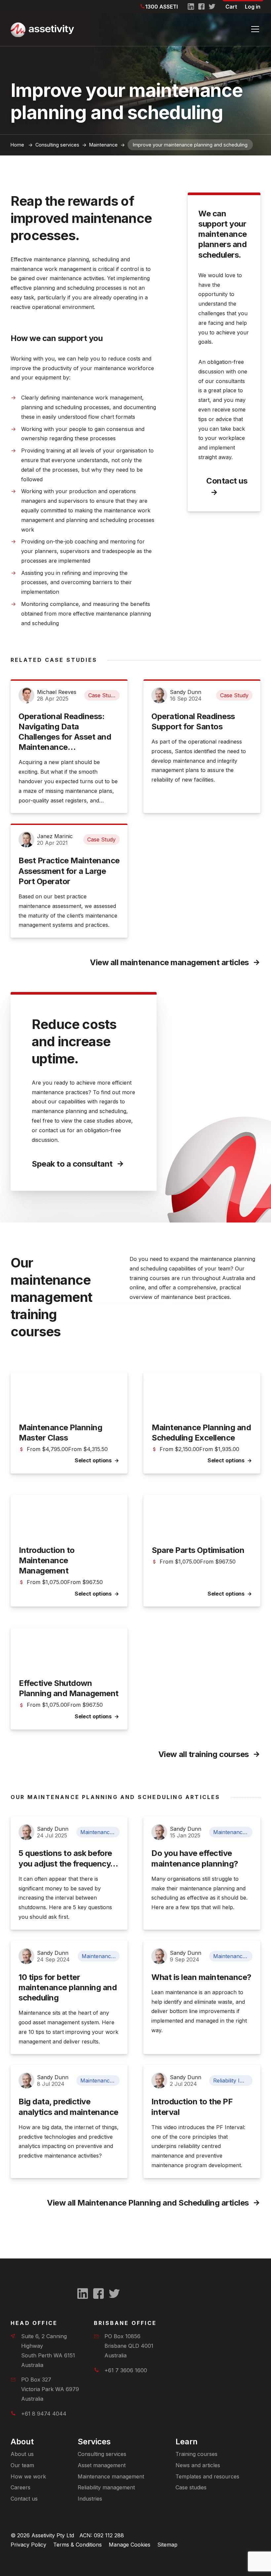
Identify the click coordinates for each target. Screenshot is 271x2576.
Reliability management (106, 2487)
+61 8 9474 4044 (44, 2414)
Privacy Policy (28, 2545)
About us (22, 2454)
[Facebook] (202, 7)
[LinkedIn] (191, 7)
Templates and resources (207, 2476)
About (22, 2442)
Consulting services (102, 2454)
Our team (22, 2465)
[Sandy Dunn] (159, 695)
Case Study (102, 695)
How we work (28, 2476)
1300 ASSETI (161, 7)
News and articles (198, 2465)
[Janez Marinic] (26, 839)
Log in (253, 7)
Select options (93, 1460)
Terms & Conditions (77, 2545)
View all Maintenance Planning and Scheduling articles (148, 2203)
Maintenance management (111, 2476)
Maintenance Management (100, 1832)
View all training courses (204, 1754)
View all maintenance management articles (169, 962)
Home (17, 145)
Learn (187, 2442)
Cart (231, 7)
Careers (20, 2487)
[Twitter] (212, 7)
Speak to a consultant (72, 1164)
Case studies (191, 2487)
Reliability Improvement (233, 2081)
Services (94, 2442)
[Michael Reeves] (26, 695)
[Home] (125, 30)
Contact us (227, 481)
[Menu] (255, 29)
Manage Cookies (130, 2545)
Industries (90, 2499)
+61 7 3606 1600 (126, 2370)
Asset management (102, 2465)
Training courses (196, 2454)
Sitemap (167, 2545)
